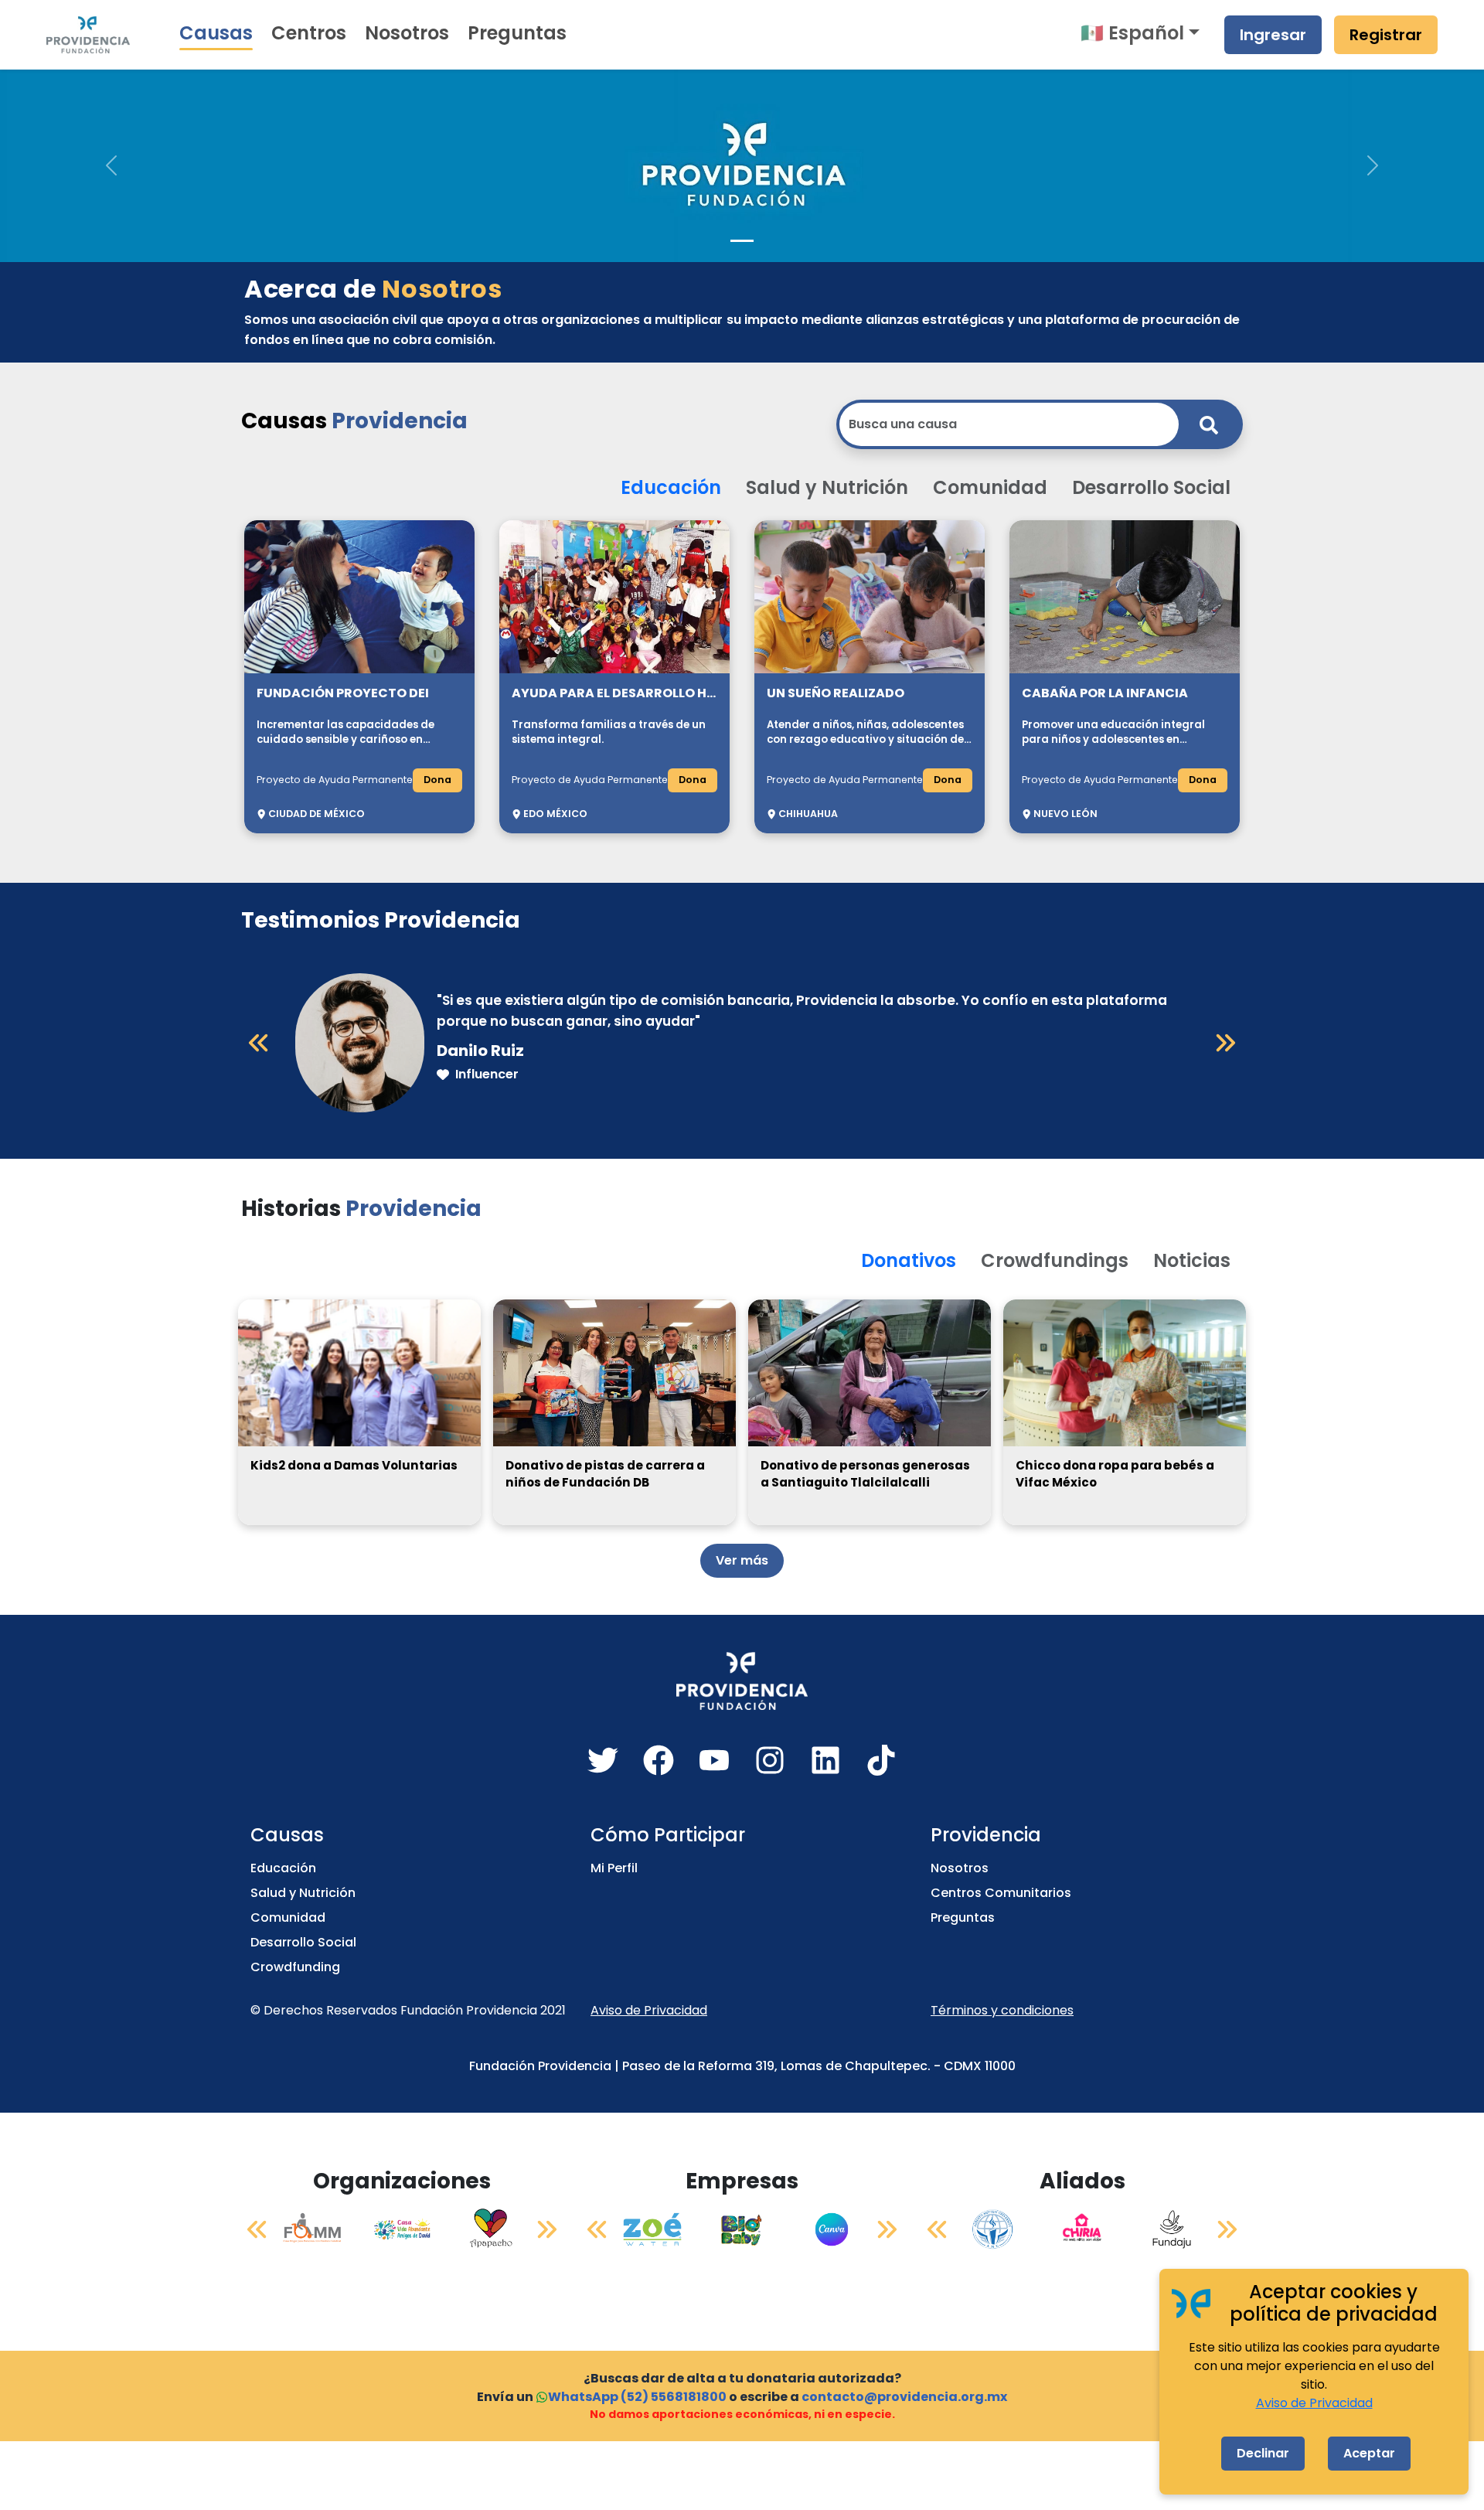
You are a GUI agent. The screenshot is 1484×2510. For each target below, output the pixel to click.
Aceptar (1369, 2453)
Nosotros (407, 33)
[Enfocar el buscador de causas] (1209, 424)
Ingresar (1273, 35)
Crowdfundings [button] (1055, 1260)
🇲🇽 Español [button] (1132, 33)
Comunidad (288, 1917)
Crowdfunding (295, 1967)
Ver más (742, 1560)
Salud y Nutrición (303, 1893)
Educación (283, 1868)
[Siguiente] (1225, 1043)
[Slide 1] (742, 241)
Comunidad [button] (990, 487)
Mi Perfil (614, 1868)
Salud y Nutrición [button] (827, 487)
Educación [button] (671, 487)
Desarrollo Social (303, 1942)
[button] (111, 165)
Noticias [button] (1192, 1260)
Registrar (1386, 35)
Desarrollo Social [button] (1151, 487)
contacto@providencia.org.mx (904, 2397)
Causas (216, 33)
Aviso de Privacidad (649, 2010)
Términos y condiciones (1002, 2010)
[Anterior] (259, 1043)
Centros (309, 33)
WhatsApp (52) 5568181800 (637, 2397)
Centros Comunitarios (1001, 1893)
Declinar (1263, 2453)
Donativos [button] (909, 1260)
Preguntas (517, 33)
